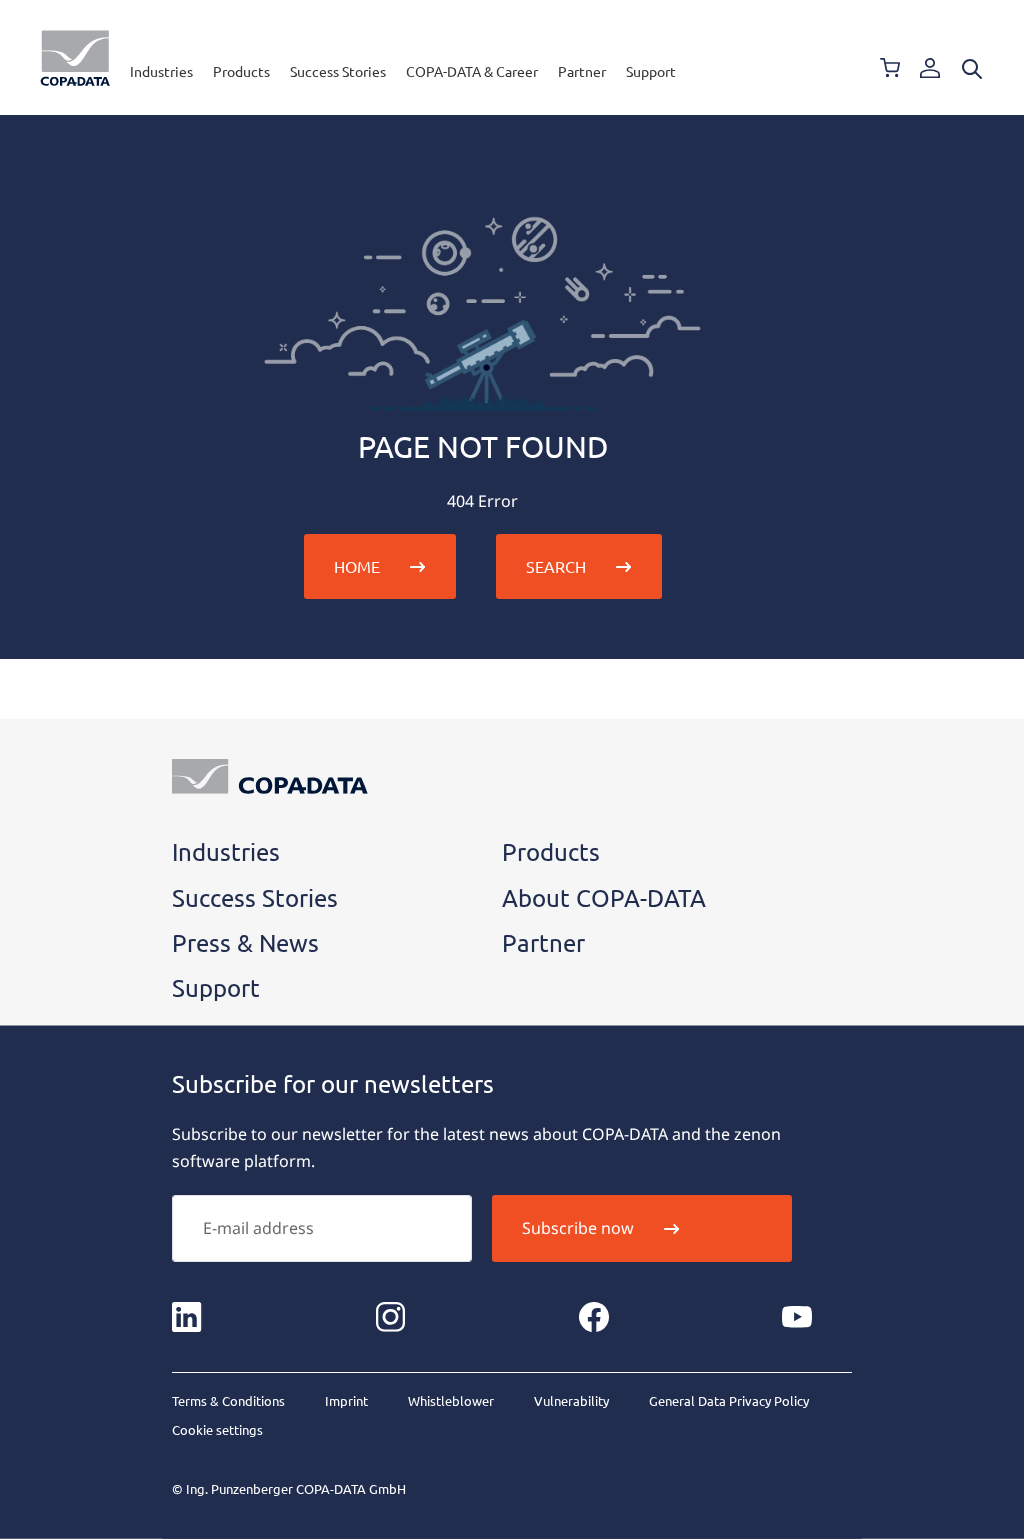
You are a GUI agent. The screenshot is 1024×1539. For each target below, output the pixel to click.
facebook (594, 1317)
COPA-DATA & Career (472, 71)
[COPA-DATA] (75, 58)
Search (972, 69)
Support (651, 71)
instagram (390, 1317)
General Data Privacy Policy (729, 1400)
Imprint (346, 1400)
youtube (797, 1317)
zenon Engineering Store (890, 68)
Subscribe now (578, 1228)
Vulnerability (571, 1400)
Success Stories (338, 71)
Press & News (245, 942)
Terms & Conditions (228, 1400)
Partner (582, 71)
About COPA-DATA (604, 897)
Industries (161, 71)
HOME (357, 566)
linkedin (187, 1317)
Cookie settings (217, 1429)
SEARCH (556, 566)
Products (241, 71)
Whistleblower (451, 1400)
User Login (930, 68)
